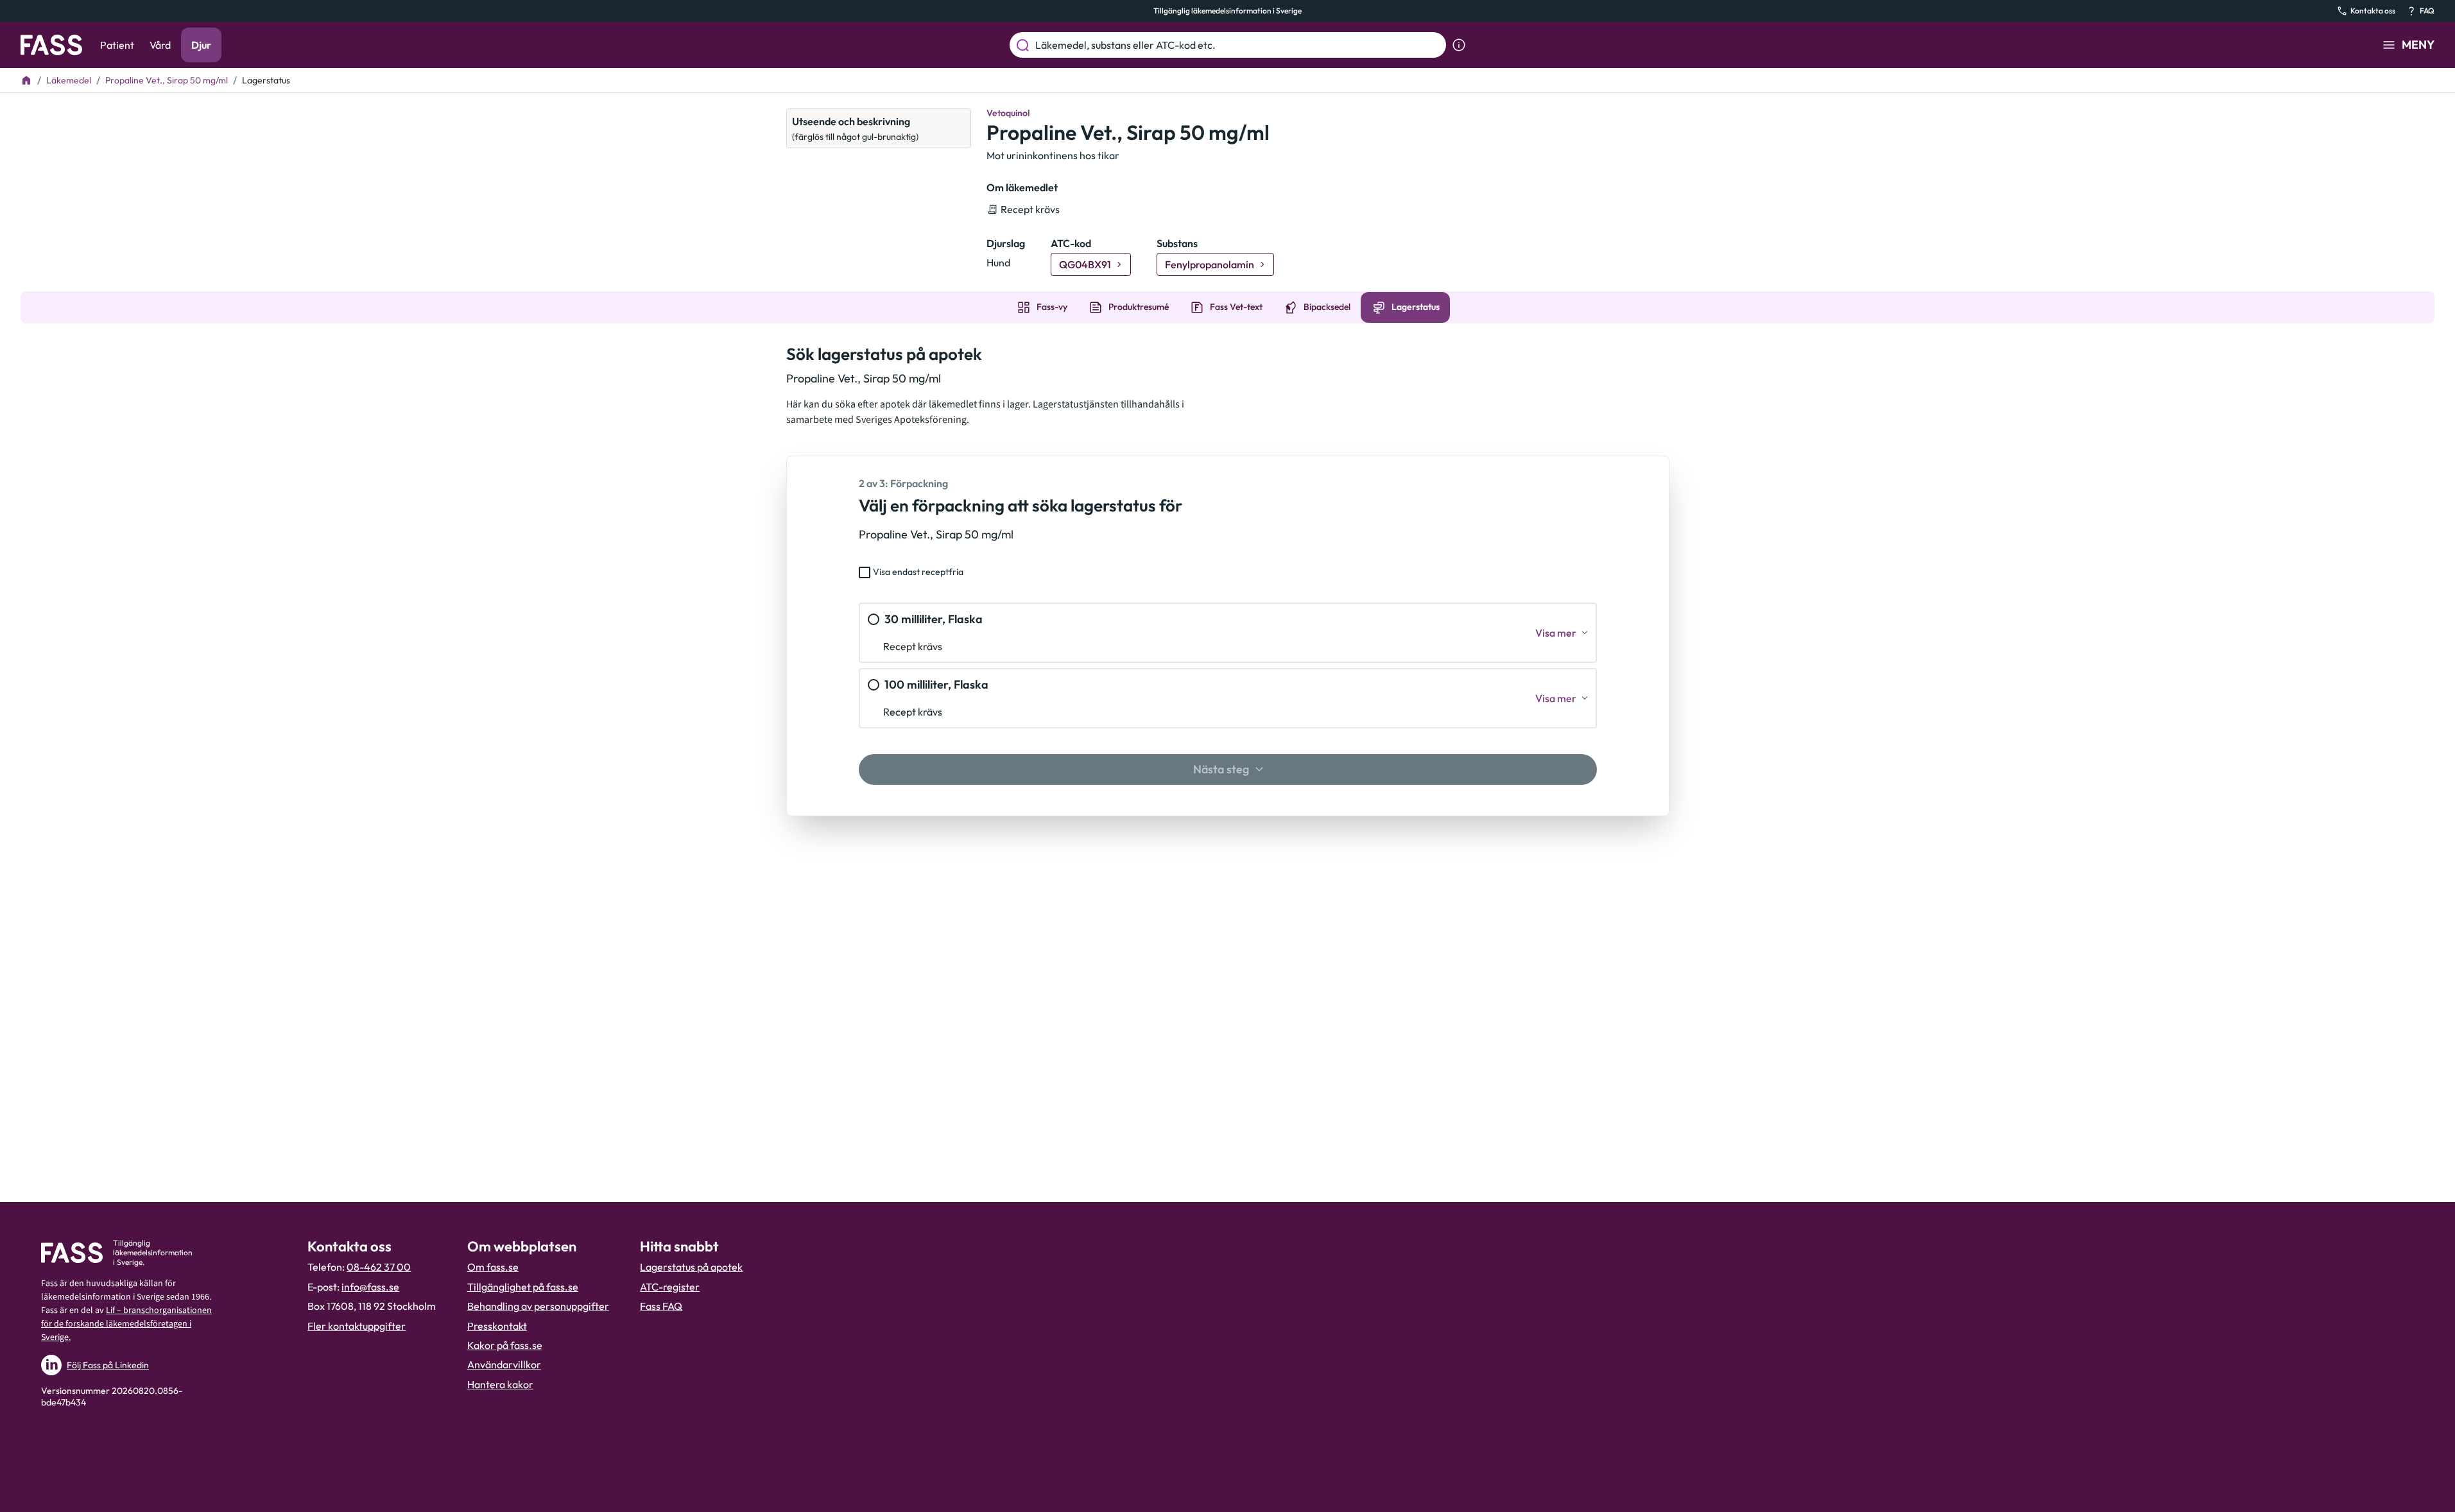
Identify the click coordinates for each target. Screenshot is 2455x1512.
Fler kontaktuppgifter (357, 1326)
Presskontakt (497, 1326)
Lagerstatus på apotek (691, 1267)
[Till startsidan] (26, 80)
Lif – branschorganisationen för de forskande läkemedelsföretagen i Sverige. (126, 1324)
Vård (160, 45)
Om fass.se (493, 1267)
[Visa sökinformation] (1459, 45)
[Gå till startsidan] (51, 45)
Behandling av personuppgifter (538, 1306)
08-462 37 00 (379, 1267)
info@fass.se (370, 1287)
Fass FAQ (661, 1306)
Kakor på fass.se (505, 1345)
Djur (201, 45)
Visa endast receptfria (918, 572)
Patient (117, 45)
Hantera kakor (500, 1384)
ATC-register (670, 1287)
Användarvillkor (504, 1364)
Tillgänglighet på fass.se (523, 1287)
